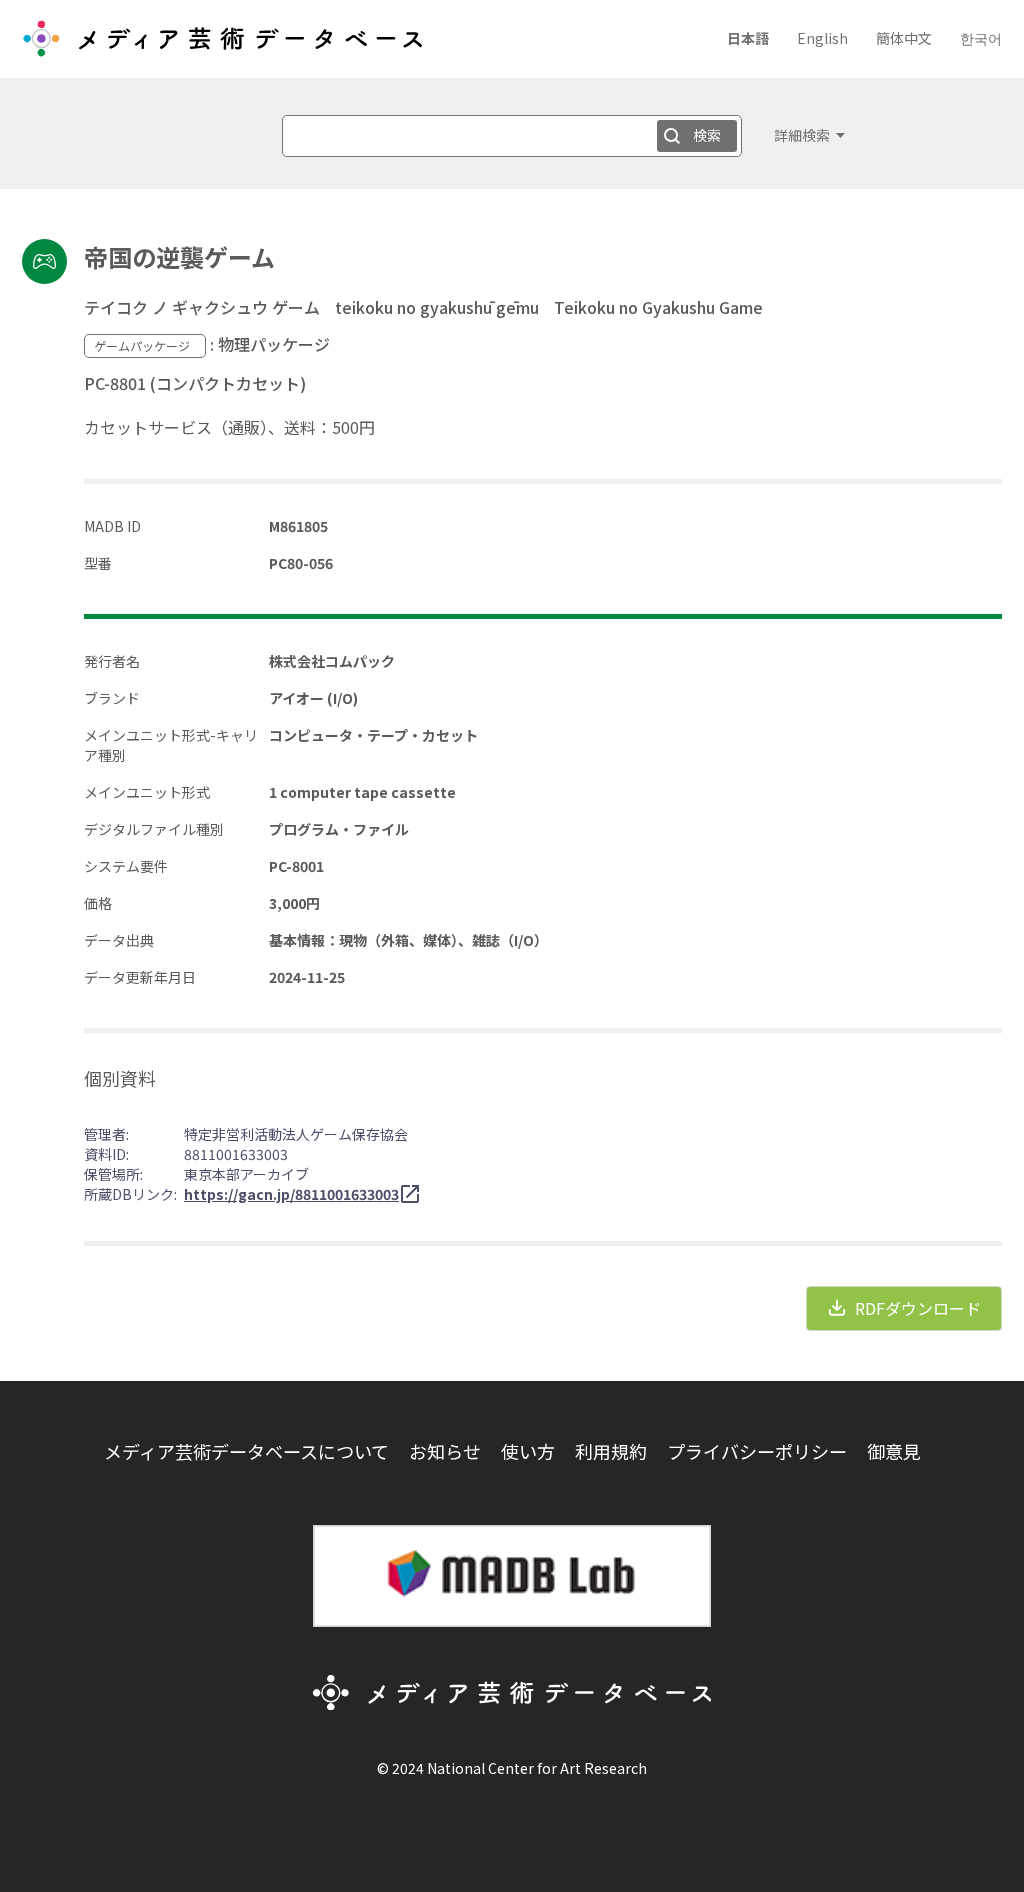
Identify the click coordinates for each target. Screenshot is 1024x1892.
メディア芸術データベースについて (246, 1451)
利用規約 (611, 1451)
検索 (707, 135)
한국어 (981, 38)
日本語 (748, 38)
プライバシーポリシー (757, 1451)
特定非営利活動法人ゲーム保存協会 (296, 1134)
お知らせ (445, 1451)
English (822, 38)
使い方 (528, 1451)
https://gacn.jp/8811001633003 (291, 1194)
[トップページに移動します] (222, 46)
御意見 (894, 1451)
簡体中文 (904, 38)
